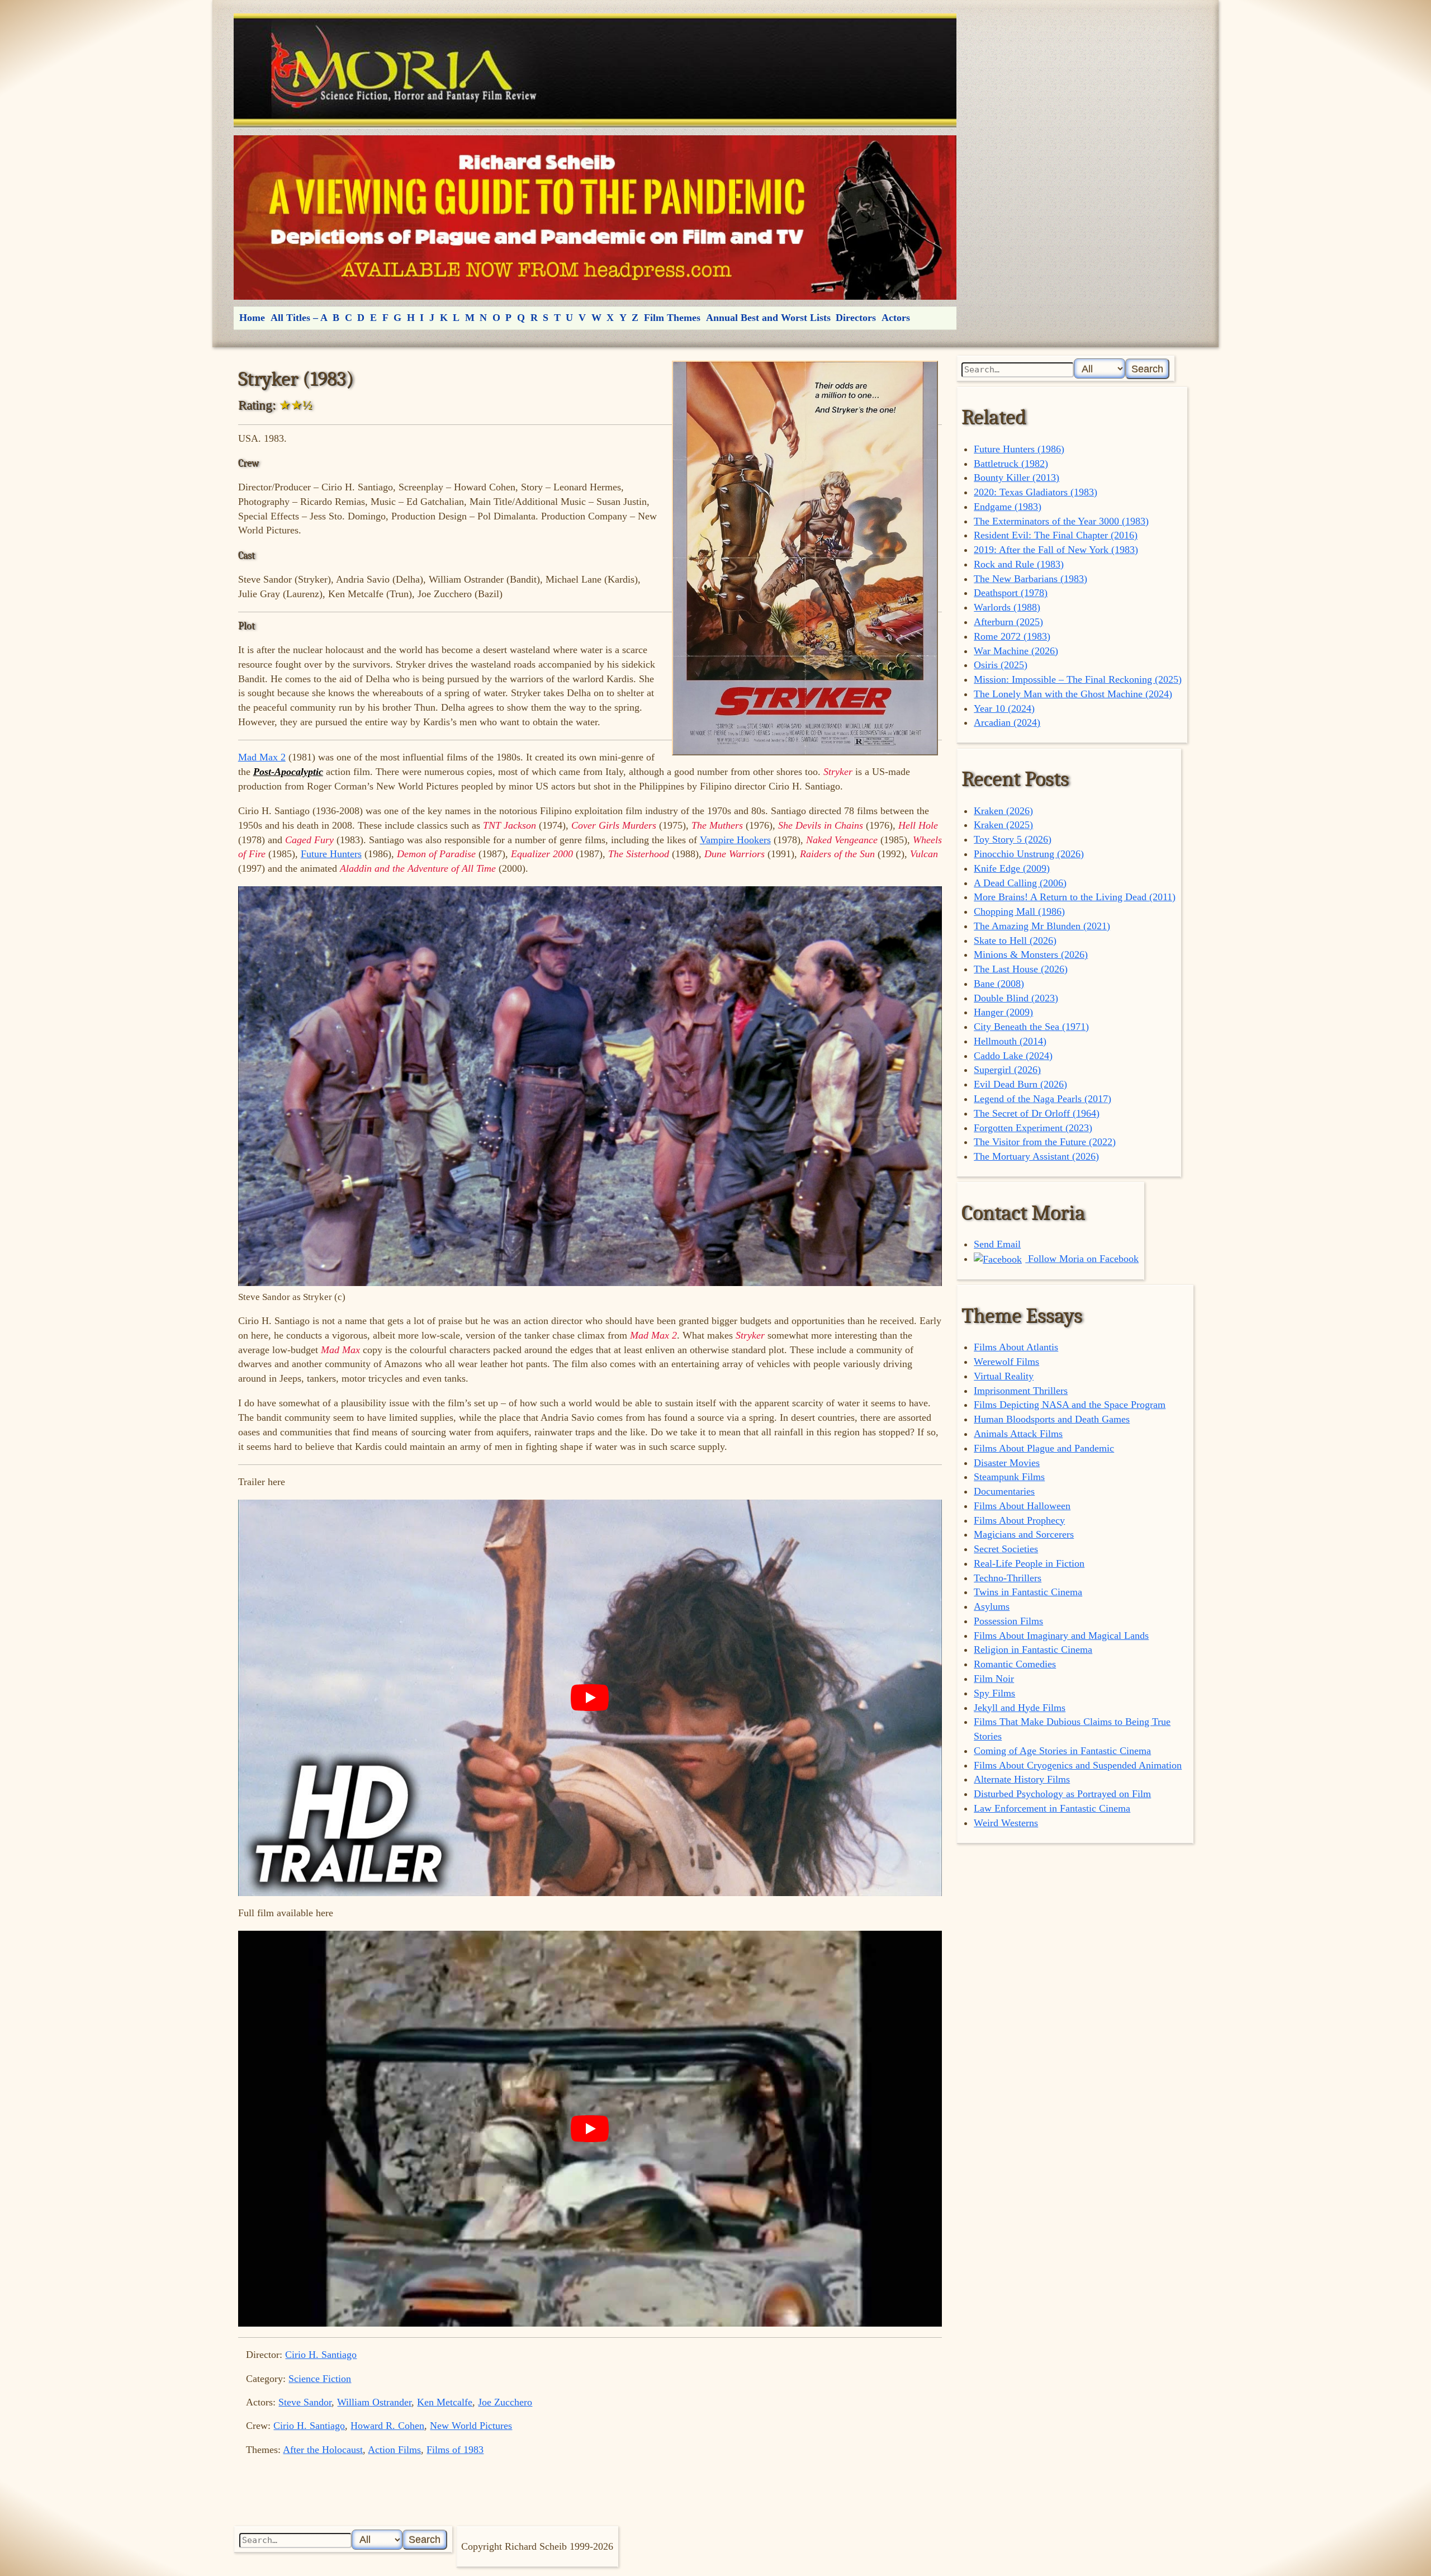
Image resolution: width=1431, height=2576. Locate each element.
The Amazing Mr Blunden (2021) (1042, 926)
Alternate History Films (1022, 1779)
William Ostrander (374, 2402)
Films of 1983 (455, 2450)
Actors (896, 318)
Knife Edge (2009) (1012, 868)
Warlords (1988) (1007, 607)
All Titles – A (299, 318)
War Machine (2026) (1016, 651)
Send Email (997, 1244)
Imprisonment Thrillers (1021, 1391)
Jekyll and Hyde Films (1020, 1708)
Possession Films (1008, 1621)
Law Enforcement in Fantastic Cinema (1052, 1808)
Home (252, 318)
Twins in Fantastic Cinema (1028, 1592)
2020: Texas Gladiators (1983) (1036, 492)
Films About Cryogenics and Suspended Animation (1078, 1765)
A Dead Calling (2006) (1020, 883)
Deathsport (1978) (1011, 593)
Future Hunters (331, 854)
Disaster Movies (1007, 1463)
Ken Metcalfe (445, 2402)
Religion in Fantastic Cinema (1033, 1649)
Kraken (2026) (1003, 811)
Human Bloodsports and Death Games (1052, 1419)
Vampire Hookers (735, 840)
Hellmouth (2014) (1010, 1041)
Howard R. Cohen (387, 2426)
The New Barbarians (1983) (1030, 579)
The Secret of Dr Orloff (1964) (1037, 1113)
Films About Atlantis (1016, 1347)
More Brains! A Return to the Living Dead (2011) (1075, 897)
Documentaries (1004, 1491)
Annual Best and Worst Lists (768, 318)
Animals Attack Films (1018, 1434)
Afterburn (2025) (1008, 622)
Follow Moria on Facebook (1082, 1259)
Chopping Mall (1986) (1019, 911)
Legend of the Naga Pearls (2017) (1043, 1099)
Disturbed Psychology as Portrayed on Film (1062, 1794)
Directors (856, 318)
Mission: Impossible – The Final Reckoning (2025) (1078, 679)
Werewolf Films (1006, 1362)
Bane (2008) (999, 984)
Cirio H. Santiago (321, 2355)
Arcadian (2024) (1007, 722)
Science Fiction (320, 2379)
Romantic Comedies (1015, 1664)
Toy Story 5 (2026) (1013, 839)
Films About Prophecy (1019, 1520)
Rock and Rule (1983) (1019, 564)
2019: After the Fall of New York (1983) (1056, 550)
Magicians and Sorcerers (1024, 1534)
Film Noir (994, 1679)
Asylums (992, 1606)
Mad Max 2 (262, 757)
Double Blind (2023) (1016, 998)
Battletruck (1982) (1011, 464)
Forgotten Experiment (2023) (1033, 1128)
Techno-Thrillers (1008, 1578)
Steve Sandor (305, 2402)
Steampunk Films (1009, 1477)
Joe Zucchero (505, 2402)
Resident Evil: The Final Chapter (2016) (1056, 535)
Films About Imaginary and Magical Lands (1061, 1636)
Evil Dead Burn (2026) (1020, 1084)
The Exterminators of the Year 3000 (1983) (1061, 521)
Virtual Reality (1004, 1376)
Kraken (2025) (1003, 825)
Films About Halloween (1022, 1506)
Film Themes (672, 318)
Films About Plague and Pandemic (1044, 1448)
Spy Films (994, 1693)
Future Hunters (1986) (1019, 449)
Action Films (394, 2450)
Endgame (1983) (1008, 507)
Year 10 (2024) (1004, 708)
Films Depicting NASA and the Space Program (1070, 1405)
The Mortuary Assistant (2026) (1036, 1156)
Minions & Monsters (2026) (1031, 954)
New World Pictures (471, 2426)
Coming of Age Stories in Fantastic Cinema (1062, 1751)
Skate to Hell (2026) (1015, 940)
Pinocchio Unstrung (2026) (1029, 854)
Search (1147, 369)
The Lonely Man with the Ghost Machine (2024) (1073, 694)
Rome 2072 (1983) (1012, 636)
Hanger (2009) (1003, 1012)
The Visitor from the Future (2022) (1045, 1142)
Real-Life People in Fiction (1029, 1563)
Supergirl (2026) (1007, 1070)
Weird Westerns (1006, 1823)
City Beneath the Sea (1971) (1031, 1027)
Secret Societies (1006, 1549)
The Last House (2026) (1021, 969)
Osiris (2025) (1001, 665)
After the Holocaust (323, 2450)
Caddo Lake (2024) (1013, 1056)
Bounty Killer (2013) (1017, 478)
